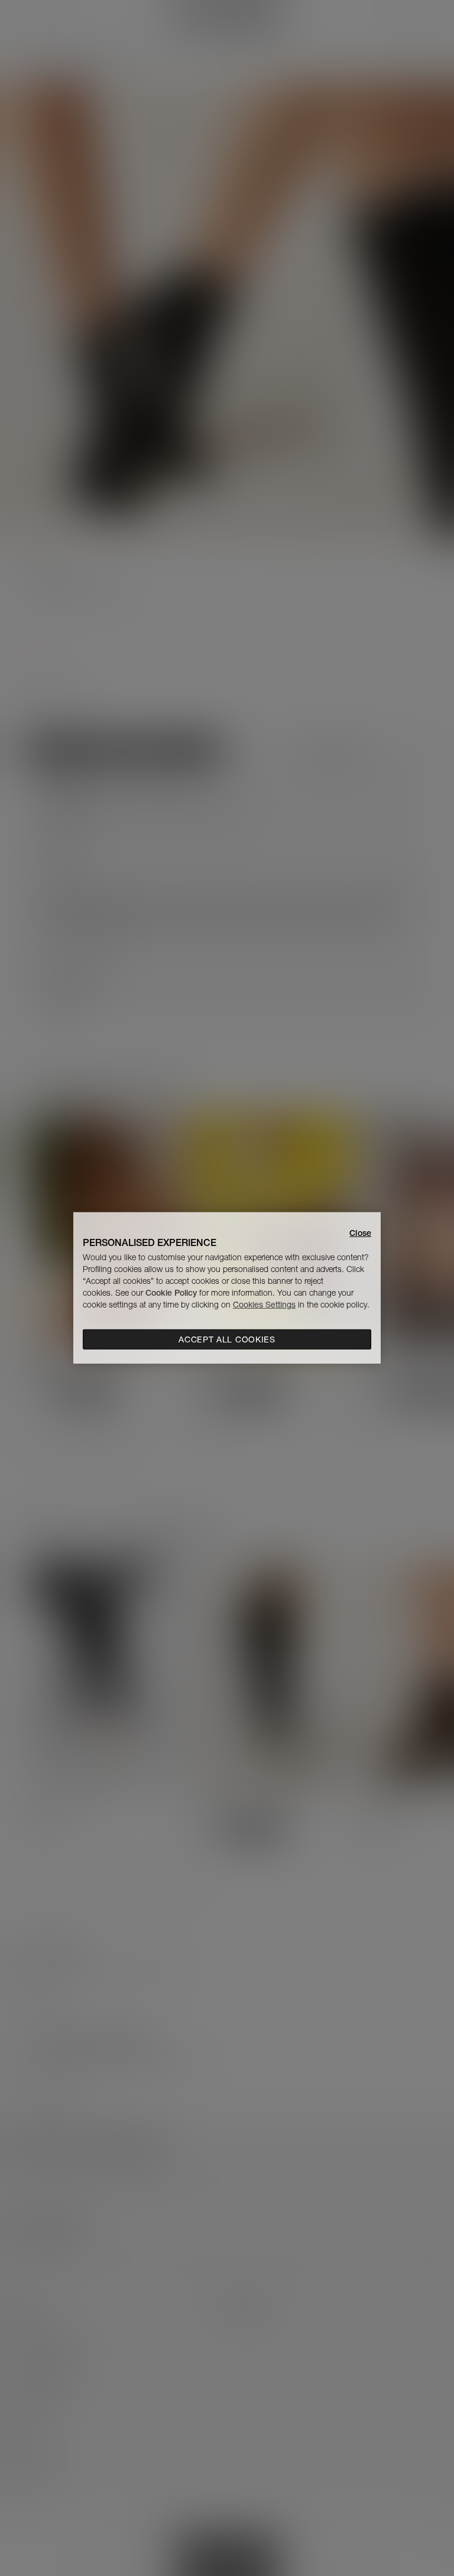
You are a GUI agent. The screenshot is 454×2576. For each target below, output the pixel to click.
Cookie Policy (171, 1293)
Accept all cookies (227, 1339)
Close (360, 1233)
